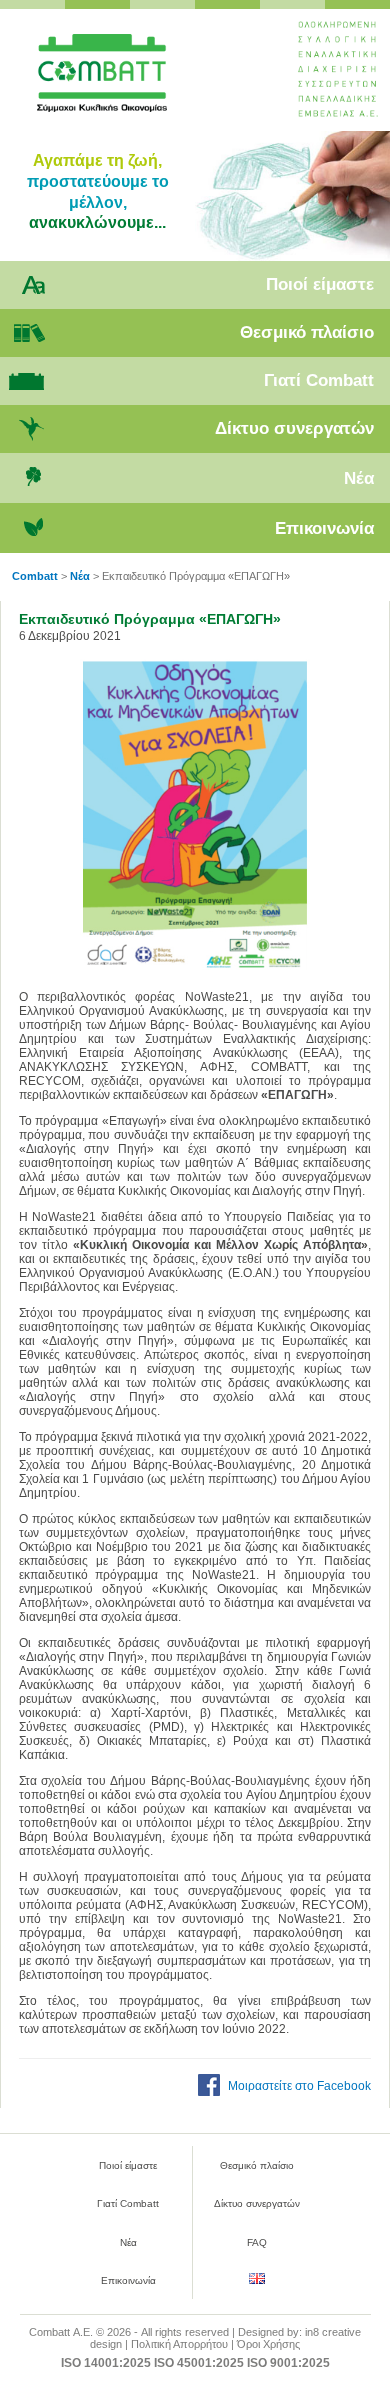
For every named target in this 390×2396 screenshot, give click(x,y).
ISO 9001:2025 (288, 2363)
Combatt (129, 81)
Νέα (359, 478)
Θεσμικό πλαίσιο (307, 332)
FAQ (257, 2242)
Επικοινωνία (324, 528)
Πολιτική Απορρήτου (179, 2344)
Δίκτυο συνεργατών (294, 428)
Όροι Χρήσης (268, 2344)
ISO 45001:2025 (199, 2363)
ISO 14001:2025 (106, 2363)
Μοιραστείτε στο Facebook (299, 2086)
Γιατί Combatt (319, 380)
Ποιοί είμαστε (320, 284)
